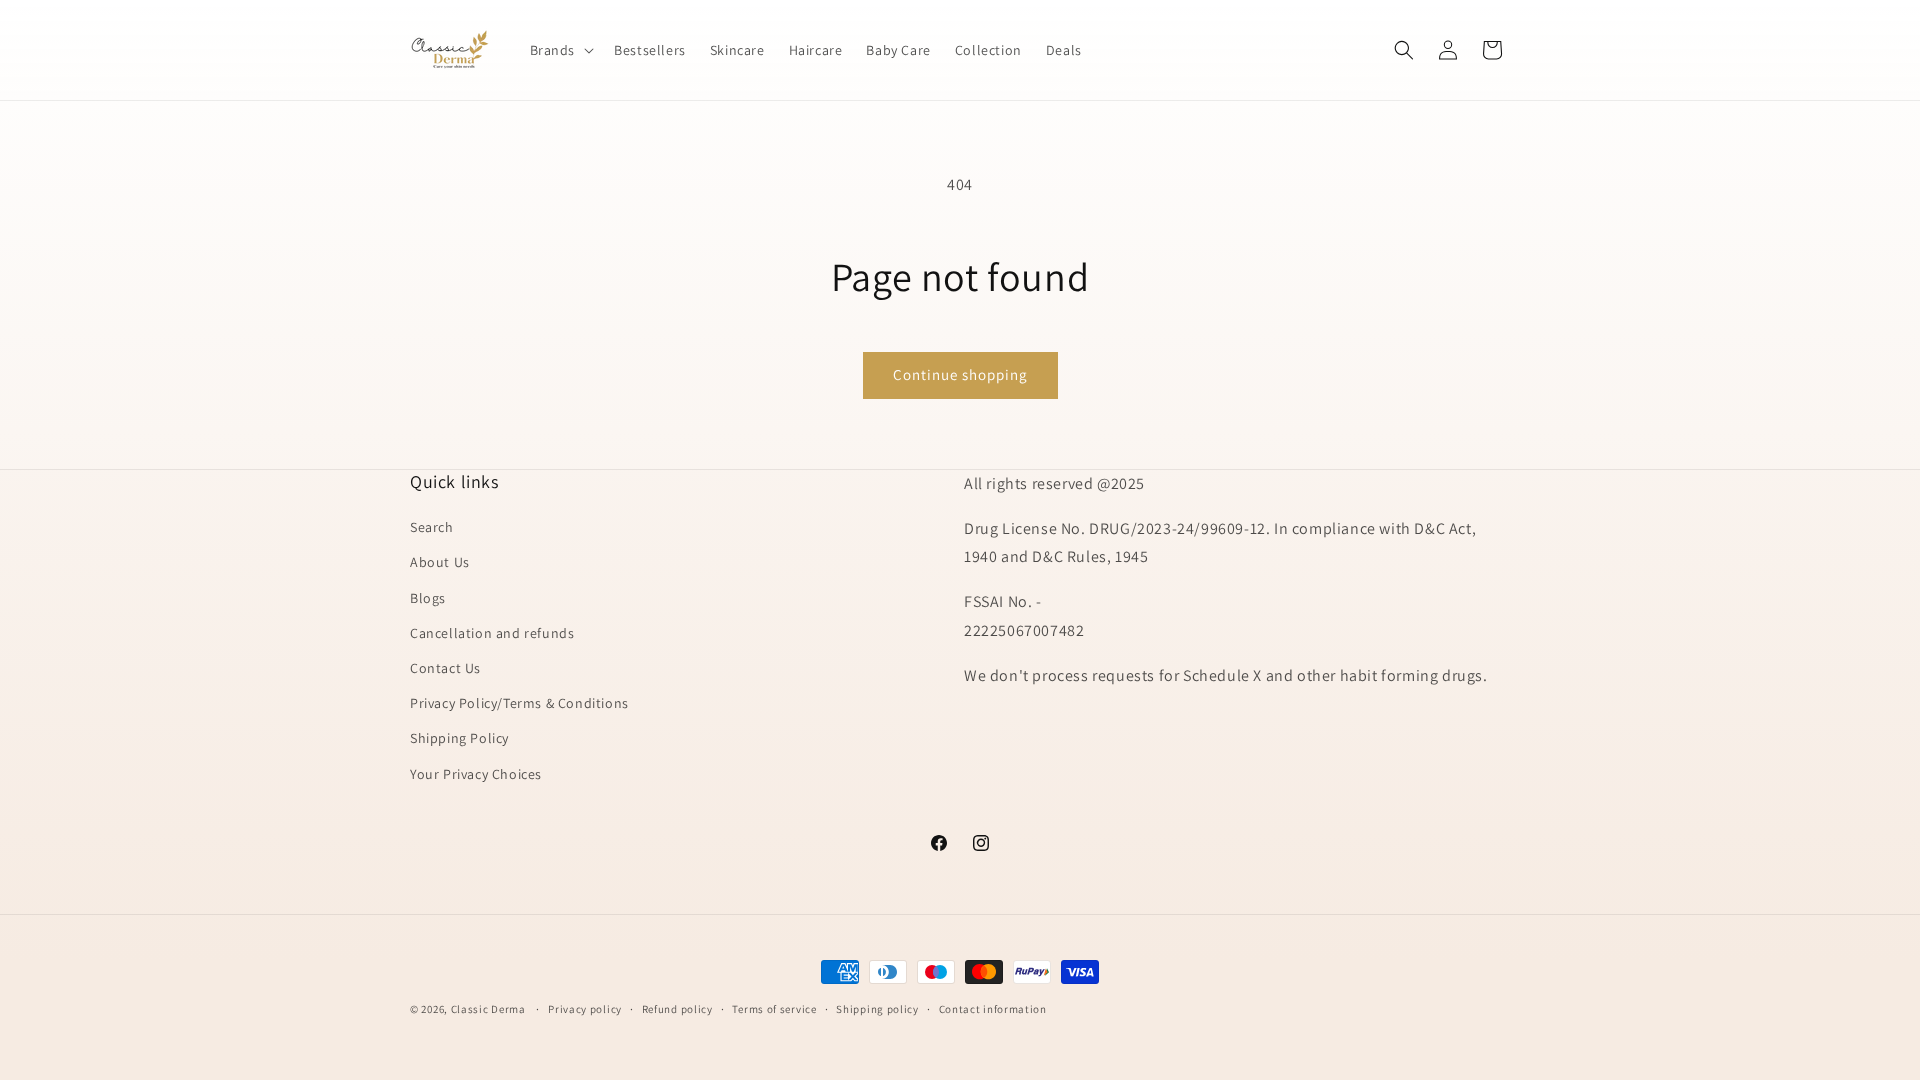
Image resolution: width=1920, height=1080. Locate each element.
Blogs (428, 598)
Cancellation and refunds (492, 633)
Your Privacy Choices (476, 774)
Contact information (993, 1009)
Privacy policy (585, 1009)
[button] (560, 50)
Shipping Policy (459, 738)
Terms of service (774, 1009)
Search (432, 527)
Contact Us (445, 668)
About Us (440, 562)
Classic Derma (488, 1009)
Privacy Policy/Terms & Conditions (519, 703)
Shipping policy (877, 1009)
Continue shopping (960, 374)
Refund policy (677, 1009)
